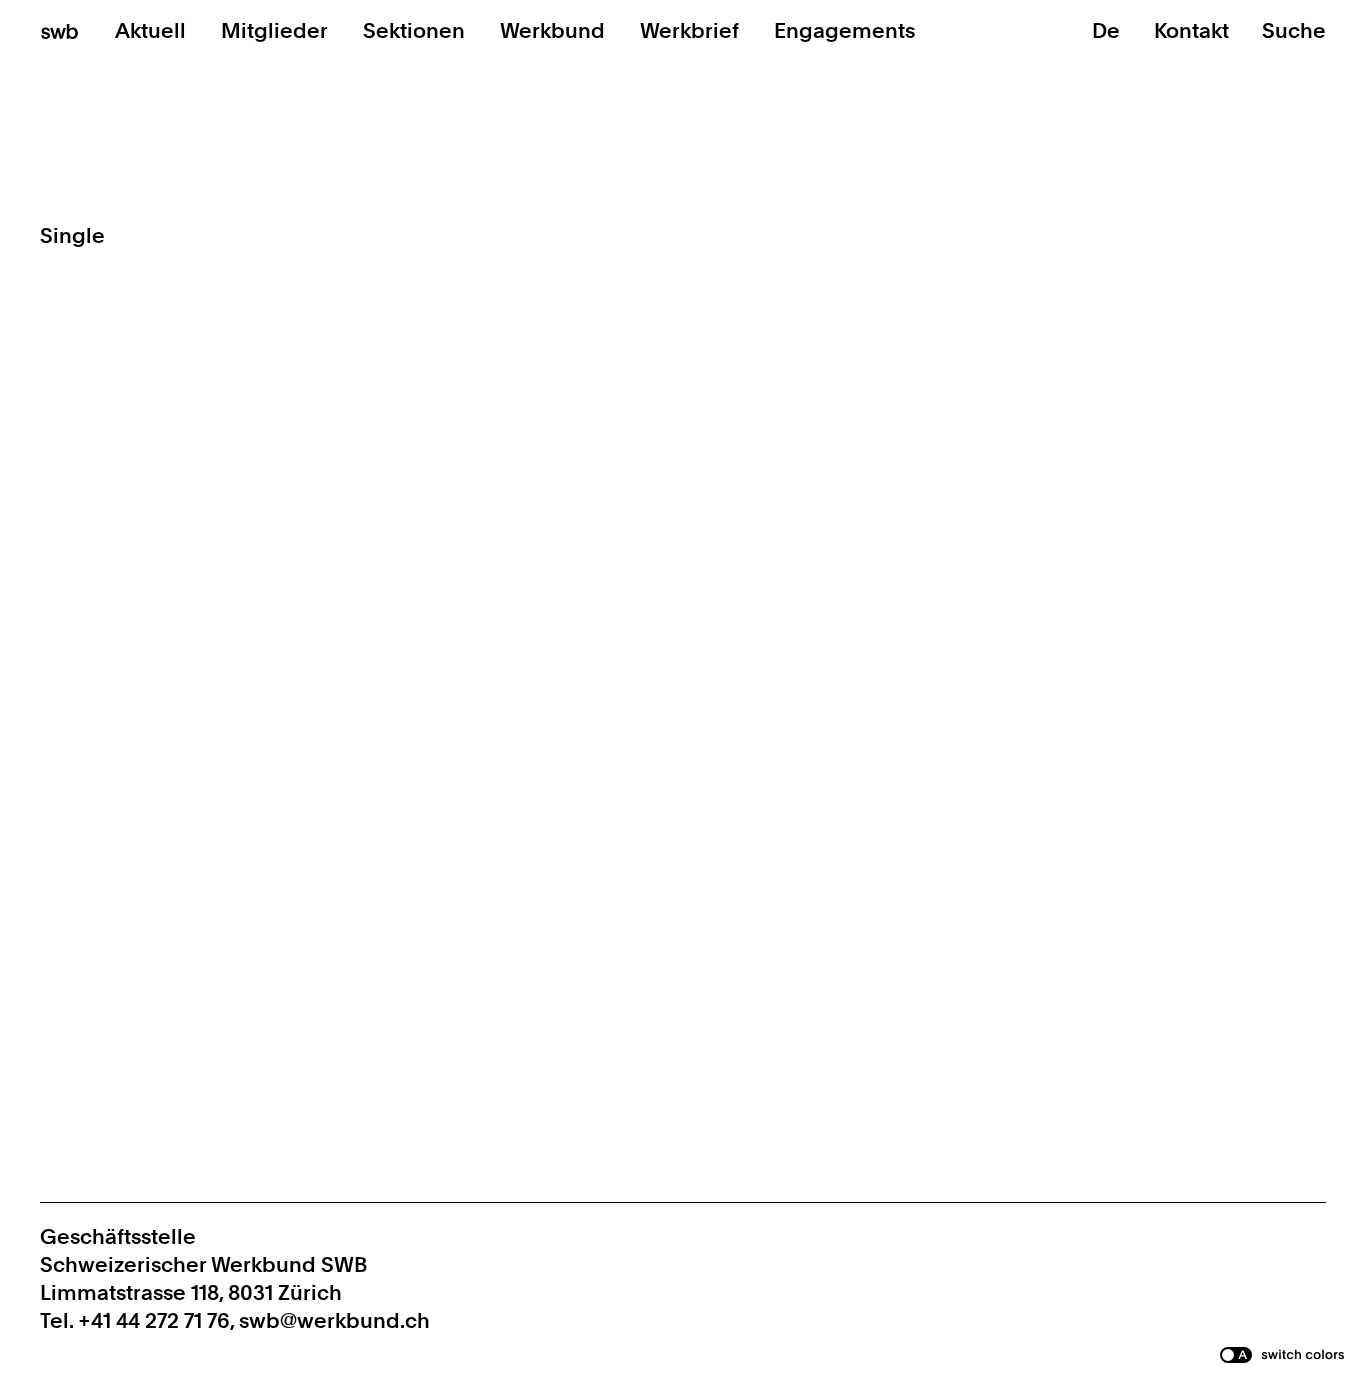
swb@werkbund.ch (334, 1320)
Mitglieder (274, 30)
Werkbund (552, 30)
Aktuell (150, 30)
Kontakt (1194, 30)
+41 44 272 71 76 (154, 1320)
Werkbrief (689, 30)
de (1106, 30)
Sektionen (414, 30)
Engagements (844, 30)
